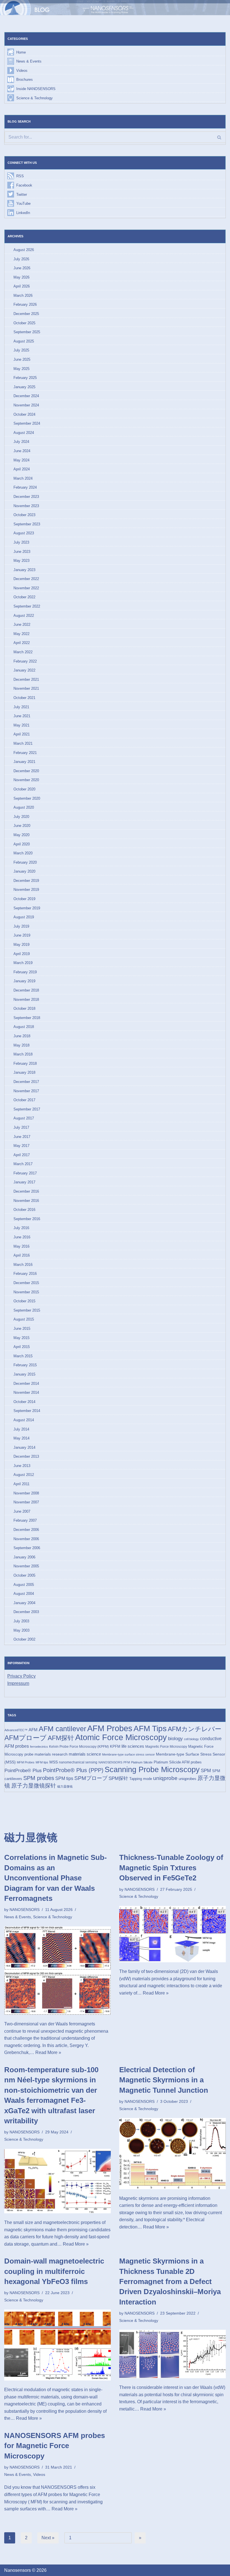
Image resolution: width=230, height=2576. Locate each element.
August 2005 (24, 1585)
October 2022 (24, 597)
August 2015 (24, 1319)
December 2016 (26, 1191)
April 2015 (22, 1347)
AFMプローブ (26, 1738)
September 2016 (27, 1219)
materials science (85, 1754)
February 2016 (25, 1274)
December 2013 (26, 1456)
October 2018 (24, 1008)
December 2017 (26, 1082)
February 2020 (25, 862)
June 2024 (22, 451)
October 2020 (24, 789)
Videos (22, 71)
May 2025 (21, 369)
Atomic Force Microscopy (121, 1737)
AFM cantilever (62, 1729)
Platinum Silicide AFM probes (178, 1762)
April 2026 (22, 286)
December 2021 (26, 679)
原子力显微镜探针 (34, 1786)
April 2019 (22, 954)
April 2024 (22, 469)
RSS (20, 176)
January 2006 (24, 1557)
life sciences (133, 1746)
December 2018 (26, 990)
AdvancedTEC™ (16, 1730)
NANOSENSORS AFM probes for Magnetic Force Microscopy (55, 2446)
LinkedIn (23, 213)
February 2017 (25, 1173)
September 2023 (27, 524)
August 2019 (24, 917)
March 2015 (23, 1356)
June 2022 (22, 625)
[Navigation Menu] (218, 8)
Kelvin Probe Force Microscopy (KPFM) (79, 1747)
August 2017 (24, 1118)
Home (21, 52)
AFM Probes (110, 1728)
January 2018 (24, 1072)
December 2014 (26, 1384)
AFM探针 (61, 1738)
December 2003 (26, 1612)
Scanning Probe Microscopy (152, 1769)
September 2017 (27, 1109)
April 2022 (22, 643)
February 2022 (25, 661)
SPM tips (64, 1778)
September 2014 (27, 1411)
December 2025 (26, 314)
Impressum (18, 1683)
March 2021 (23, 743)
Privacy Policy (21, 1676)
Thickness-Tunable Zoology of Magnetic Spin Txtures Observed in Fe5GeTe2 (171, 1868)
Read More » (48, 2052)
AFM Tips (150, 1729)
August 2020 (24, 807)
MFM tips (42, 1762)
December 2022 (26, 579)
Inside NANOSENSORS (36, 89)
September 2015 (27, 1310)
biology (175, 1738)
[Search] (219, 137)
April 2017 (22, 1155)
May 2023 (21, 561)
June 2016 (22, 1237)
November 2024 (26, 405)
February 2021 (25, 753)
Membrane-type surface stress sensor (128, 1754)
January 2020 (24, 871)
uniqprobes (188, 1779)
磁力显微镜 (65, 1786)
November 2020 (26, 780)
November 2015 (26, 1292)
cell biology (191, 1739)
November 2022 (26, 588)
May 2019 (21, 945)
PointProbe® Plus (23, 1770)
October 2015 (24, 1301)
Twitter (22, 195)
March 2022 (23, 652)
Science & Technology (34, 98)
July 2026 (21, 259)
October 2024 (24, 414)
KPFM (115, 1746)
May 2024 (21, 460)
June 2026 (22, 268)
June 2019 (22, 935)
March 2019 (23, 963)
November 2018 (26, 1000)
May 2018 (21, 1045)
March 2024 (23, 478)
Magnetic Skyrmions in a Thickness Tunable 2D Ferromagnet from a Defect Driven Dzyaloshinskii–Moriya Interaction (170, 2281)
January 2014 (24, 1447)
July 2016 (21, 1228)
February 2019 (25, 972)
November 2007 (26, 1502)
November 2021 (26, 688)
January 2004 (24, 1603)
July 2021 (21, 707)
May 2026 (21, 277)
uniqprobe (165, 1778)
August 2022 (24, 616)
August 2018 (24, 1027)
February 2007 (25, 1520)
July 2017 (21, 1127)
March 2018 (23, 1054)
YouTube (23, 203)
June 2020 (22, 826)
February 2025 (25, 378)
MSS (54, 1762)
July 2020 (21, 817)
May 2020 (21, 835)
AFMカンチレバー (195, 1729)
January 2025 (24, 387)
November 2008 (26, 1493)
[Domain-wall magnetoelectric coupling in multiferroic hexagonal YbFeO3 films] (58, 2345)
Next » (48, 2538)
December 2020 (26, 771)
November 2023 (26, 506)
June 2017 (22, 1137)
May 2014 (21, 1438)
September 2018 (27, 1018)
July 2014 (21, 1429)
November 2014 (26, 1392)
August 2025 (24, 341)
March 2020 (23, 853)
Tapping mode (141, 1779)
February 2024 (25, 487)
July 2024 (21, 442)
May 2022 (21, 634)
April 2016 (22, 1255)
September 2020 (27, 798)
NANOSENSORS (110, 1762)
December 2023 (26, 497)
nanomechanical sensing (78, 1762)
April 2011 (21, 1484)
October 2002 (24, 1639)
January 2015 (24, 1374)
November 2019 (26, 890)
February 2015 (25, 1365)
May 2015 (21, 1338)
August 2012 (24, 1475)
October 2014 (24, 1402)
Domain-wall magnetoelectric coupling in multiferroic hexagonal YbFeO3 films (54, 2271)
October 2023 (24, 515)
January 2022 (24, 670)
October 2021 (24, 698)
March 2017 (23, 1164)
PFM (127, 1762)
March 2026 (23, 295)
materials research (51, 1754)
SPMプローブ (91, 1778)
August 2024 (24, 433)
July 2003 (21, 1621)
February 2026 (25, 304)
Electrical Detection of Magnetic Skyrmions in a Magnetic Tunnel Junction (164, 2080)
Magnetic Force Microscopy (166, 1747)
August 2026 (24, 250)
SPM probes (39, 1778)
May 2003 (21, 1630)
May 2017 (21, 1146)
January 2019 (24, 981)
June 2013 (22, 1466)
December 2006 (26, 1530)
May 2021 (21, 725)
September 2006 (27, 1548)
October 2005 (24, 1575)
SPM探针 (118, 1778)
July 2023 (21, 542)
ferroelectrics (39, 1747)
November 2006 (26, 1539)
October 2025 (24, 323)
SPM (206, 1770)
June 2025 (22, 359)
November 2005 (26, 1566)
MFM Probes (26, 1762)
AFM (33, 1730)
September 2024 (27, 423)
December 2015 (26, 1283)
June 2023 (22, 552)
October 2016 (24, 1210)
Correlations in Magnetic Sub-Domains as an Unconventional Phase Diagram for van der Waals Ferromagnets (56, 1878)
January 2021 (24, 762)
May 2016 (21, 1246)
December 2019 (26, 881)
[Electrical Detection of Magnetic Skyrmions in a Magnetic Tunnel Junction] (173, 2153)
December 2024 (26, 396)
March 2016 (23, 1265)
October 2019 (24, 899)
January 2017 (24, 1182)
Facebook (24, 185)
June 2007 (22, 1511)
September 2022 (27, 606)
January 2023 (24, 570)
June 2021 (22, 716)
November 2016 (26, 1201)
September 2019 (27, 908)
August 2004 (24, 1594)
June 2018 (22, 1036)
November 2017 (26, 1091)
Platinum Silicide (142, 1762)
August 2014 (24, 1420)
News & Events (29, 61)
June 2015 (22, 1329)
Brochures (25, 80)
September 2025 (27, 332)
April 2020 (22, 844)
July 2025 (21, 350)
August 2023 (24, 533)
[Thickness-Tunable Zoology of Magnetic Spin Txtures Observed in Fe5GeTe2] (173, 1934)
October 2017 (24, 1100)
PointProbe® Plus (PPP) (73, 1770)
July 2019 (21, 926)
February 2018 (25, 1063)
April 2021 (22, 734)
